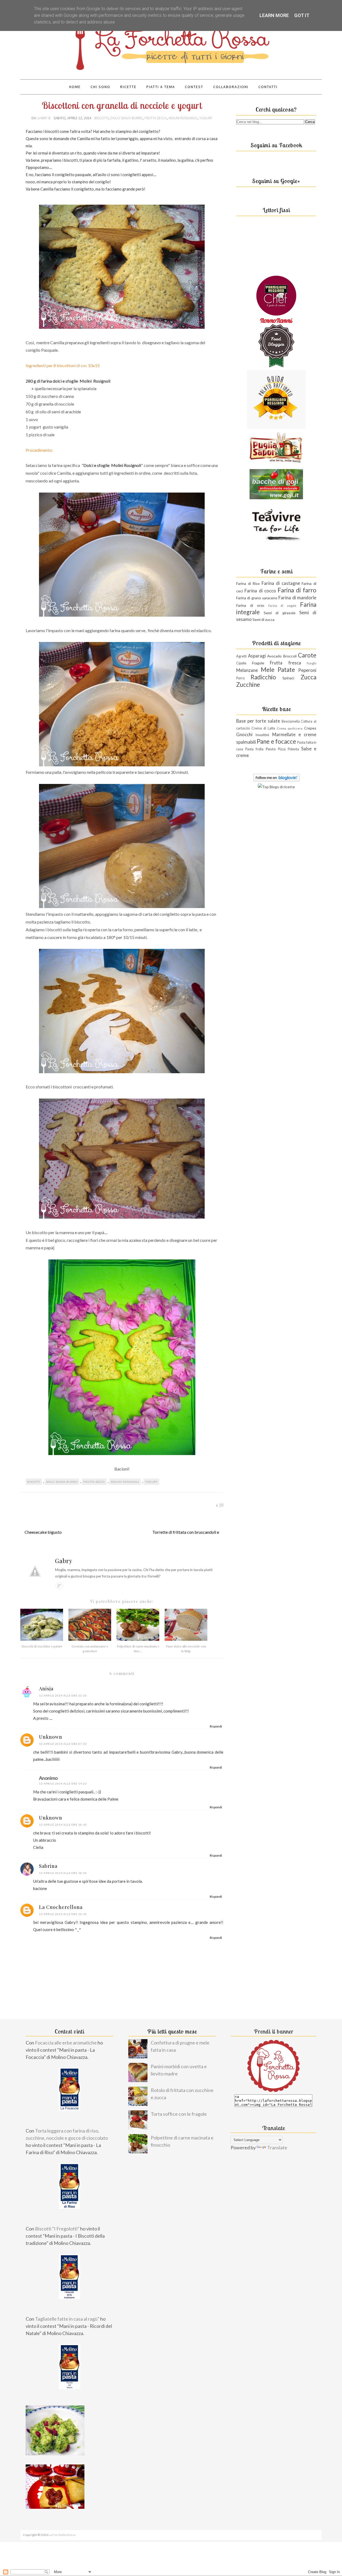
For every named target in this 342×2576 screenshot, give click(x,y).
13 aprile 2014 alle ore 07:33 (63, 1744)
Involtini (262, 735)
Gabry (64, 1561)
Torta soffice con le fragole (179, 2114)
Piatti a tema (161, 87)
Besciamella (291, 721)
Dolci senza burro (127, 118)
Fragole (258, 663)
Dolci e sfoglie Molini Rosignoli (112, 465)
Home (75, 87)
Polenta (293, 749)
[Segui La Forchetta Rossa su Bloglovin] (276, 780)
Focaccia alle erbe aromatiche (66, 2043)
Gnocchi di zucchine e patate (42, 1646)
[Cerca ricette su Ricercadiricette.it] (276, 787)
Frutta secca (156, 118)
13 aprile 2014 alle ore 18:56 (63, 1873)
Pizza (282, 749)
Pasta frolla (254, 749)
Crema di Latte (263, 728)
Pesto (271, 749)
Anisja (46, 1689)
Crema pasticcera (290, 728)
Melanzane (247, 670)
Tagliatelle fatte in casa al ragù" (67, 2319)
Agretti (241, 656)
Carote (307, 655)
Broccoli (290, 656)
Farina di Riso (248, 583)
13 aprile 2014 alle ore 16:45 (63, 1825)
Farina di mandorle (297, 598)
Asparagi (257, 656)
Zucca (308, 677)
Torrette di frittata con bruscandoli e (186, 1532)
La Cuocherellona (61, 1907)
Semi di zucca (263, 619)
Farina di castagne (281, 583)
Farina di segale (282, 606)
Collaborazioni (231, 87)
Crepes (310, 728)
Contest (194, 87)
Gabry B (44, 118)
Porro (240, 678)
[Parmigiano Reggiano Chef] (276, 314)
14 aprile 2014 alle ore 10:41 (63, 1914)
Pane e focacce (276, 741)
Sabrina (48, 1866)
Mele (268, 670)
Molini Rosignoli (183, 118)
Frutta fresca (285, 663)
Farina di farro (297, 590)
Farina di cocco (260, 591)
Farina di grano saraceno (257, 598)
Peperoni (307, 670)
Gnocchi (244, 734)
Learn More (274, 15)
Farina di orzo (250, 605)
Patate (286, 670)
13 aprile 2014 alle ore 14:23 (63, 1784)
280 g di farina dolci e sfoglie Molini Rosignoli (68, 381)
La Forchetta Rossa (62, 2535)
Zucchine (248, 685)
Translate (277, 2147)
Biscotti (101, 118)
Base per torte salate (258, 721)
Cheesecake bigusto (43, 1532)
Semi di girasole (279, 613)
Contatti (268, 87)
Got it (302, 15)
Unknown (51, 1737)
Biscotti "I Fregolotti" (57, 2229)
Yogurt (206, 118)
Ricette (128, 87)
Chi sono (100, 87)
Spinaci (288, 678)
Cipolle (241, 663)
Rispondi (216, 1726)
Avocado (274, 656)
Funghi (312, 663)
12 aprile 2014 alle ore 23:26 (63, 1695)
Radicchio (263, 677)
